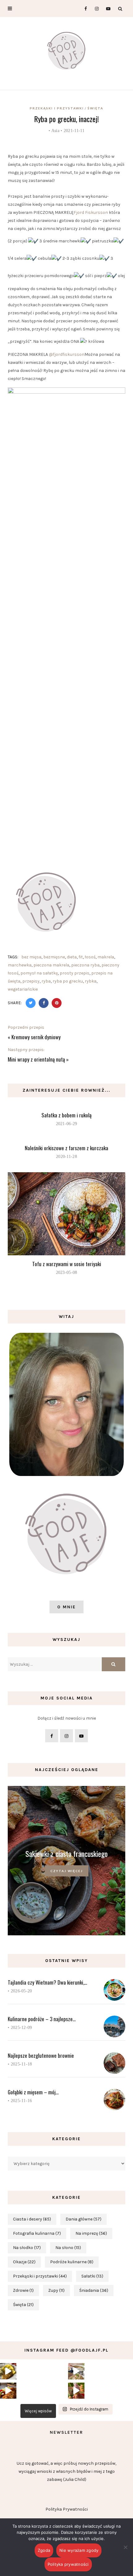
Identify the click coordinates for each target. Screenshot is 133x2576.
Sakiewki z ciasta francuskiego (66, 1854)
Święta (95, 108)
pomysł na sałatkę (39, 973)
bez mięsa (31, 957)
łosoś (90, 957)
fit (81, 957)
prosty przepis (75, 973)
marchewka (20, 965)
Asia (55, 131)
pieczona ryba (85, 965)
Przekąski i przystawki (57, 108)
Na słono (68, 2248)
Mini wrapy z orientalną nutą (36, 1059)
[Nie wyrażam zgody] (125, 2547)
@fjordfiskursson (67, 354)
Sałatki (92, 2276)
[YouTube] (107, 9)
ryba (46, 981)
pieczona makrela (51, 965)
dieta (72, 957)
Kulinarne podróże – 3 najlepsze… (42, 2019)
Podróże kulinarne (72, 2262)
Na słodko (27, 2248)
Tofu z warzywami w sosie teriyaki (67, 1264)
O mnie (66, 1607)
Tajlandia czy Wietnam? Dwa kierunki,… (47, 1982)
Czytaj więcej (67, 1871)
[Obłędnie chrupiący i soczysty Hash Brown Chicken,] (8, 2391)
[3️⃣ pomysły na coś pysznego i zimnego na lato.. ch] (76, 2391)
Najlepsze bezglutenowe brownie (41, 2055)
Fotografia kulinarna (37, 2233)
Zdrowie (23, 2290)
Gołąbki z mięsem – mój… (33, 2092)
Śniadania (94, 2290)
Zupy (56, 2290)
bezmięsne (54, 957)
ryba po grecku (68, 981)
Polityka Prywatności (67, 2509)
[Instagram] (95, 9)
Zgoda (44, 2550)
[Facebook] (83, 9)
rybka (91, 981)
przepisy (31, 981)
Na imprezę (91, 2233)
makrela (106, 957)
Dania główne (84, 2219)
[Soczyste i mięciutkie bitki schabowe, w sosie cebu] (8, 2371)
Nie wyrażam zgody (79, 2550)
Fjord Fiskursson (91, 212)
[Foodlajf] (66, 52)
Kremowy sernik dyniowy (36, 1037)
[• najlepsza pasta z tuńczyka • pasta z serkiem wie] (76, 2371)
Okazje (24, 2262)
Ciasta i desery (32, 2219)
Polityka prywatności (68, 2564)
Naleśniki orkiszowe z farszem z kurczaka (66, 1148)
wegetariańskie (23, 989)
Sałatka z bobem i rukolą (66, 1115)
